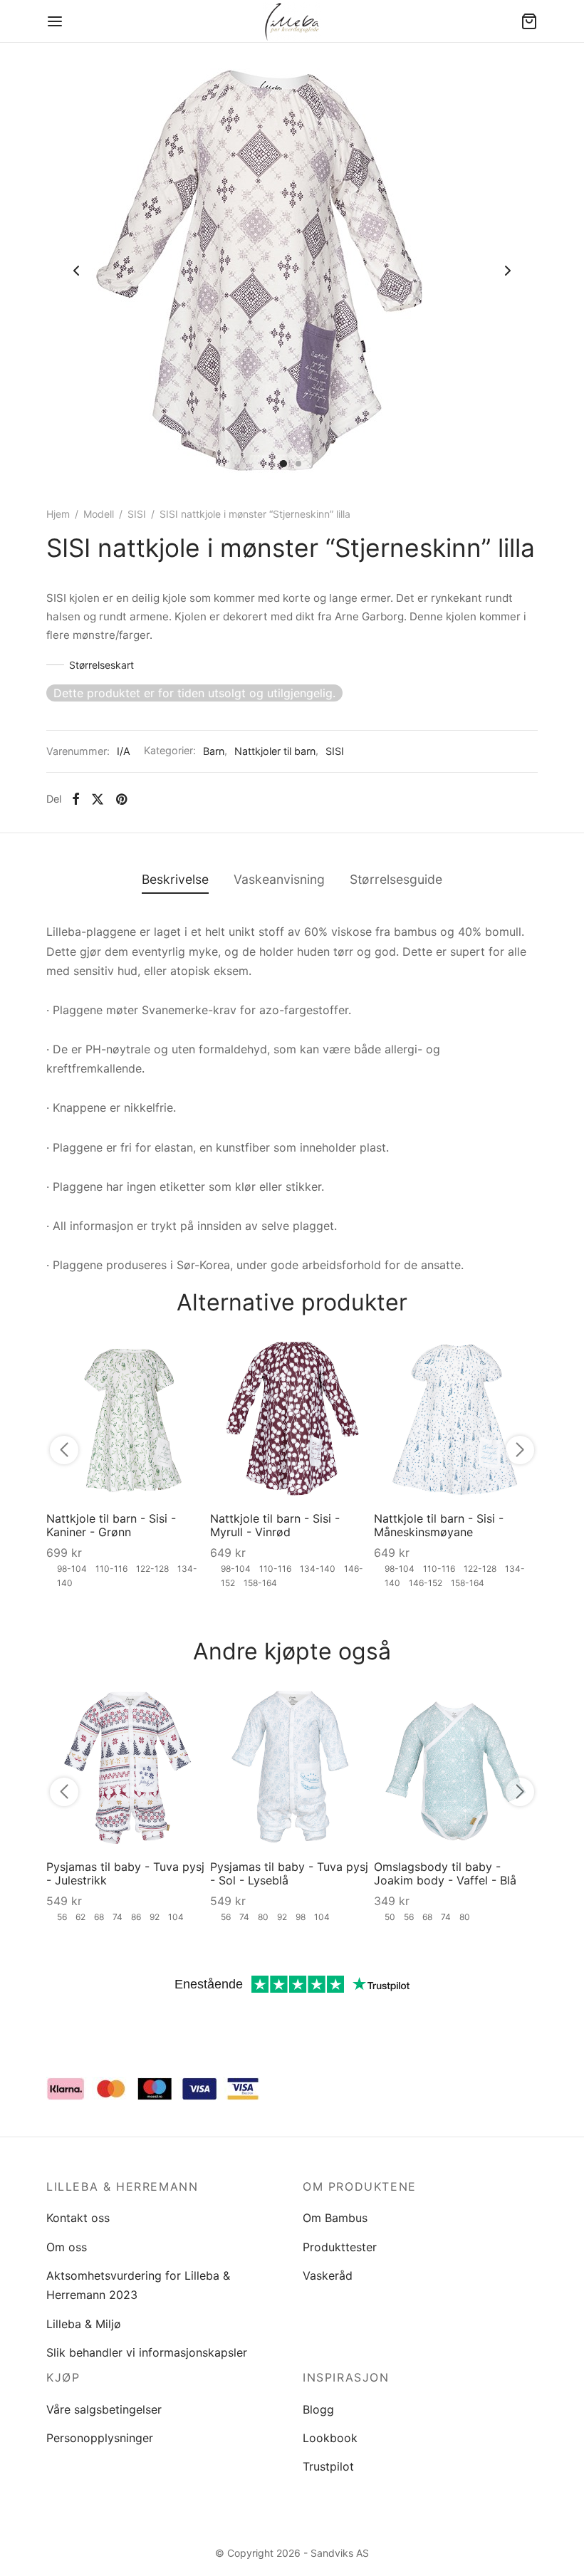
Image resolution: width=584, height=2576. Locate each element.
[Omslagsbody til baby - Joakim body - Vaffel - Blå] (456, 1767)
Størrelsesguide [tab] (396, 879)
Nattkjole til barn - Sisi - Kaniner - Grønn (111, 1525)
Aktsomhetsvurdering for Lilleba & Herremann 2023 (138, 2285)
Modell (99, 514)
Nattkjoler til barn (275, 751)
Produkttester (340, 2247)
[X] (98, 799)
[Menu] (55, 21)
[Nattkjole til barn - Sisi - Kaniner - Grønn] (128, 1419)
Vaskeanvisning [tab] (279, 879)
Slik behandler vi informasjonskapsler (147, 2352)
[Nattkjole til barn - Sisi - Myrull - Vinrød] (292, 1419)
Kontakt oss (78, 2218)
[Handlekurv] (529, 21)
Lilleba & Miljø (84, 2324)
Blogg (318, 2409)
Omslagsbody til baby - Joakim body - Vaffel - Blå (445, 1873)
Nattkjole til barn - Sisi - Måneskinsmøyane (439, 1525)
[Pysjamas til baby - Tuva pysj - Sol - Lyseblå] (292, 1767)
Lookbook (330, 2438)
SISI (137, 514)
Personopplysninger (100, 2438)
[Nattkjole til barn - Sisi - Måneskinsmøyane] (456, 1419)
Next (508, 271)
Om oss (67, 2247)
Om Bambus (335, 2218)
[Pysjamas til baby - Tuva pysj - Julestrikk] (128, 1767)
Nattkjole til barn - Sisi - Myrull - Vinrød (275, 1525)
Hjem (58, 514)
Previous (76, 271)
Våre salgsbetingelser (104, 2409)
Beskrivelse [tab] (175, 879)
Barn (214, 751)
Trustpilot (328, 2466)
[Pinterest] (121, 799)
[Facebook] (76, 799)
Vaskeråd (328, 2275)
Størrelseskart (101, 665)
